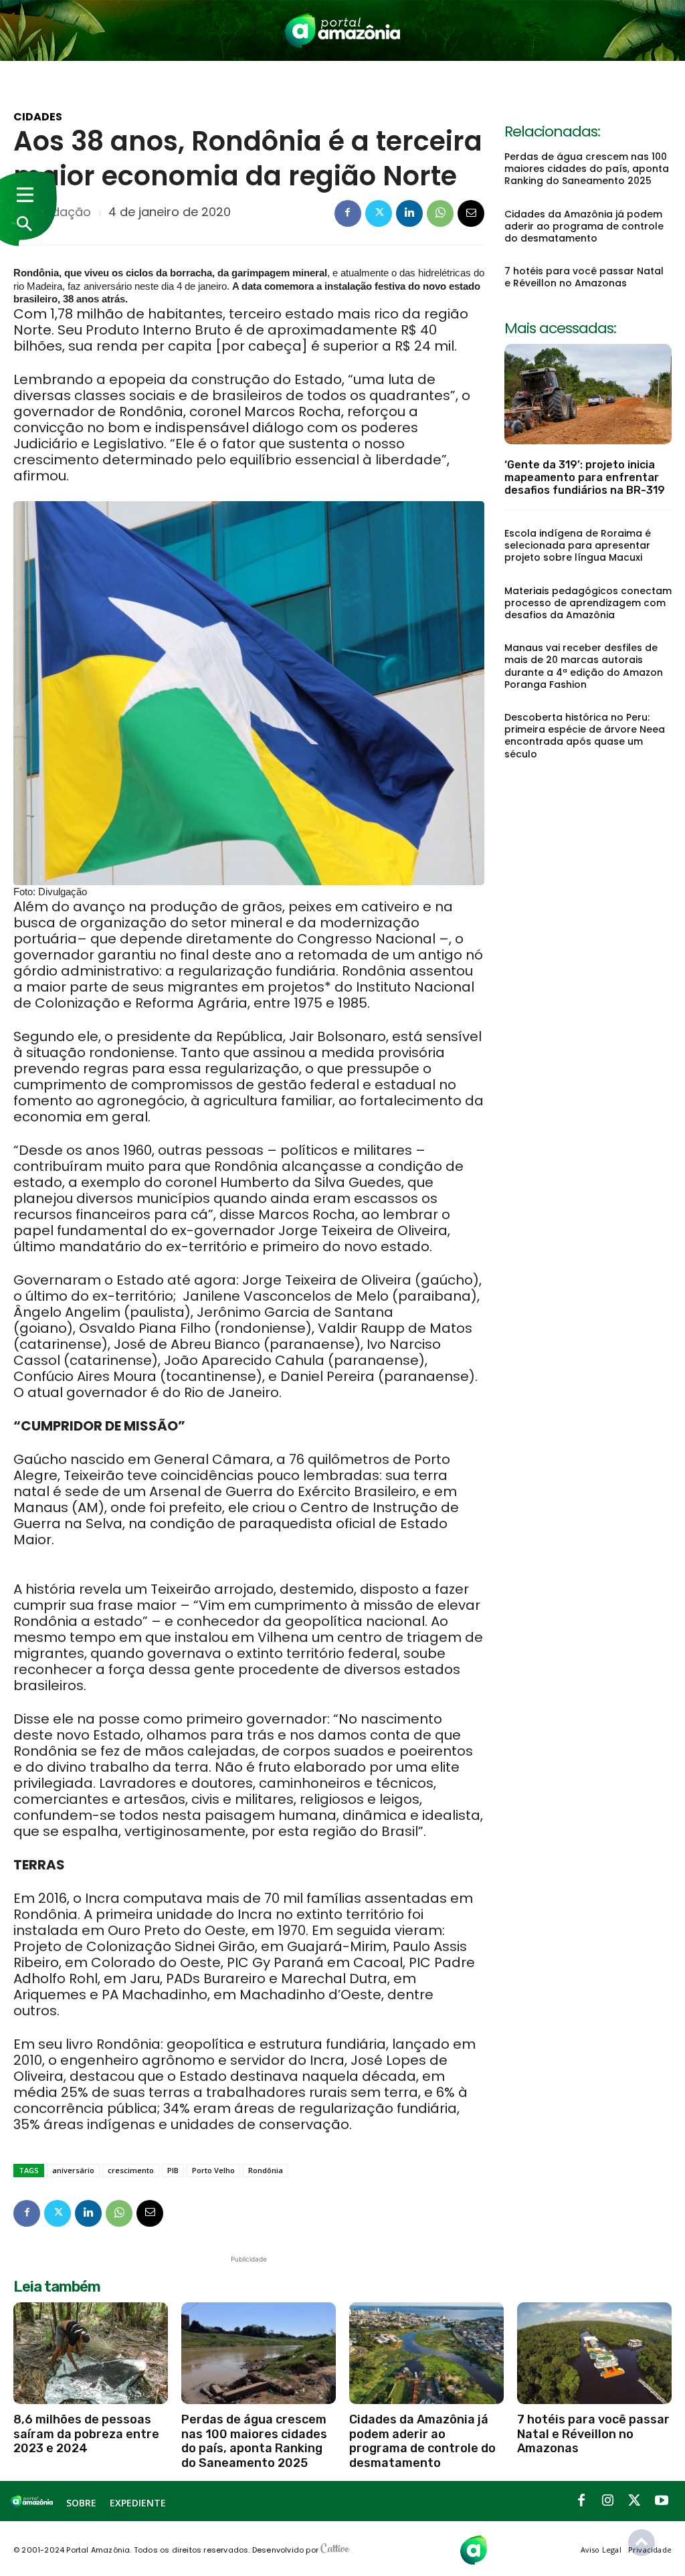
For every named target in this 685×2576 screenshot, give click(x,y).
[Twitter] (379, 213)
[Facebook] (348, 213)
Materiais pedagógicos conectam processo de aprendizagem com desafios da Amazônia (588, 603)
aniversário (73, 2170)
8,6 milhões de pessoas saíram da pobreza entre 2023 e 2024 (86, 2434)
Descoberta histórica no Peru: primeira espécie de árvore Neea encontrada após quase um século (585, 736)
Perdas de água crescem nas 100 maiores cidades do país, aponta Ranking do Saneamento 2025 (587, 169)
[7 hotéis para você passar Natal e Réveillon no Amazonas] (594, 2353)
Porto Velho (213, 2170)
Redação (64, 212)
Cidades (38, 117)
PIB (173, 2170)
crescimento (131, 2170)
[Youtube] (662, 2501)
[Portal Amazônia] (343, 30)
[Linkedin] (409, 213)
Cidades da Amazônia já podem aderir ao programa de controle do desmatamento (584, 226)
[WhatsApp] (440, 213)
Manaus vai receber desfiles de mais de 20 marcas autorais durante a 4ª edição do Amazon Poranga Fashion (584, 666)
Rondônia (266, 2170)
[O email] (471, 213)
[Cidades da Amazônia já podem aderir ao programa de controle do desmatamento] (426, 2353)
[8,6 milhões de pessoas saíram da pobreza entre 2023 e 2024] (91, 2353)
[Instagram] (608, 2501)
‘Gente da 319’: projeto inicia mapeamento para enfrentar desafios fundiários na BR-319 (585, 477)
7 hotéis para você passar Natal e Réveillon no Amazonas (584, 277)
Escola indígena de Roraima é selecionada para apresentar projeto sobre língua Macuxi (578, 545)
